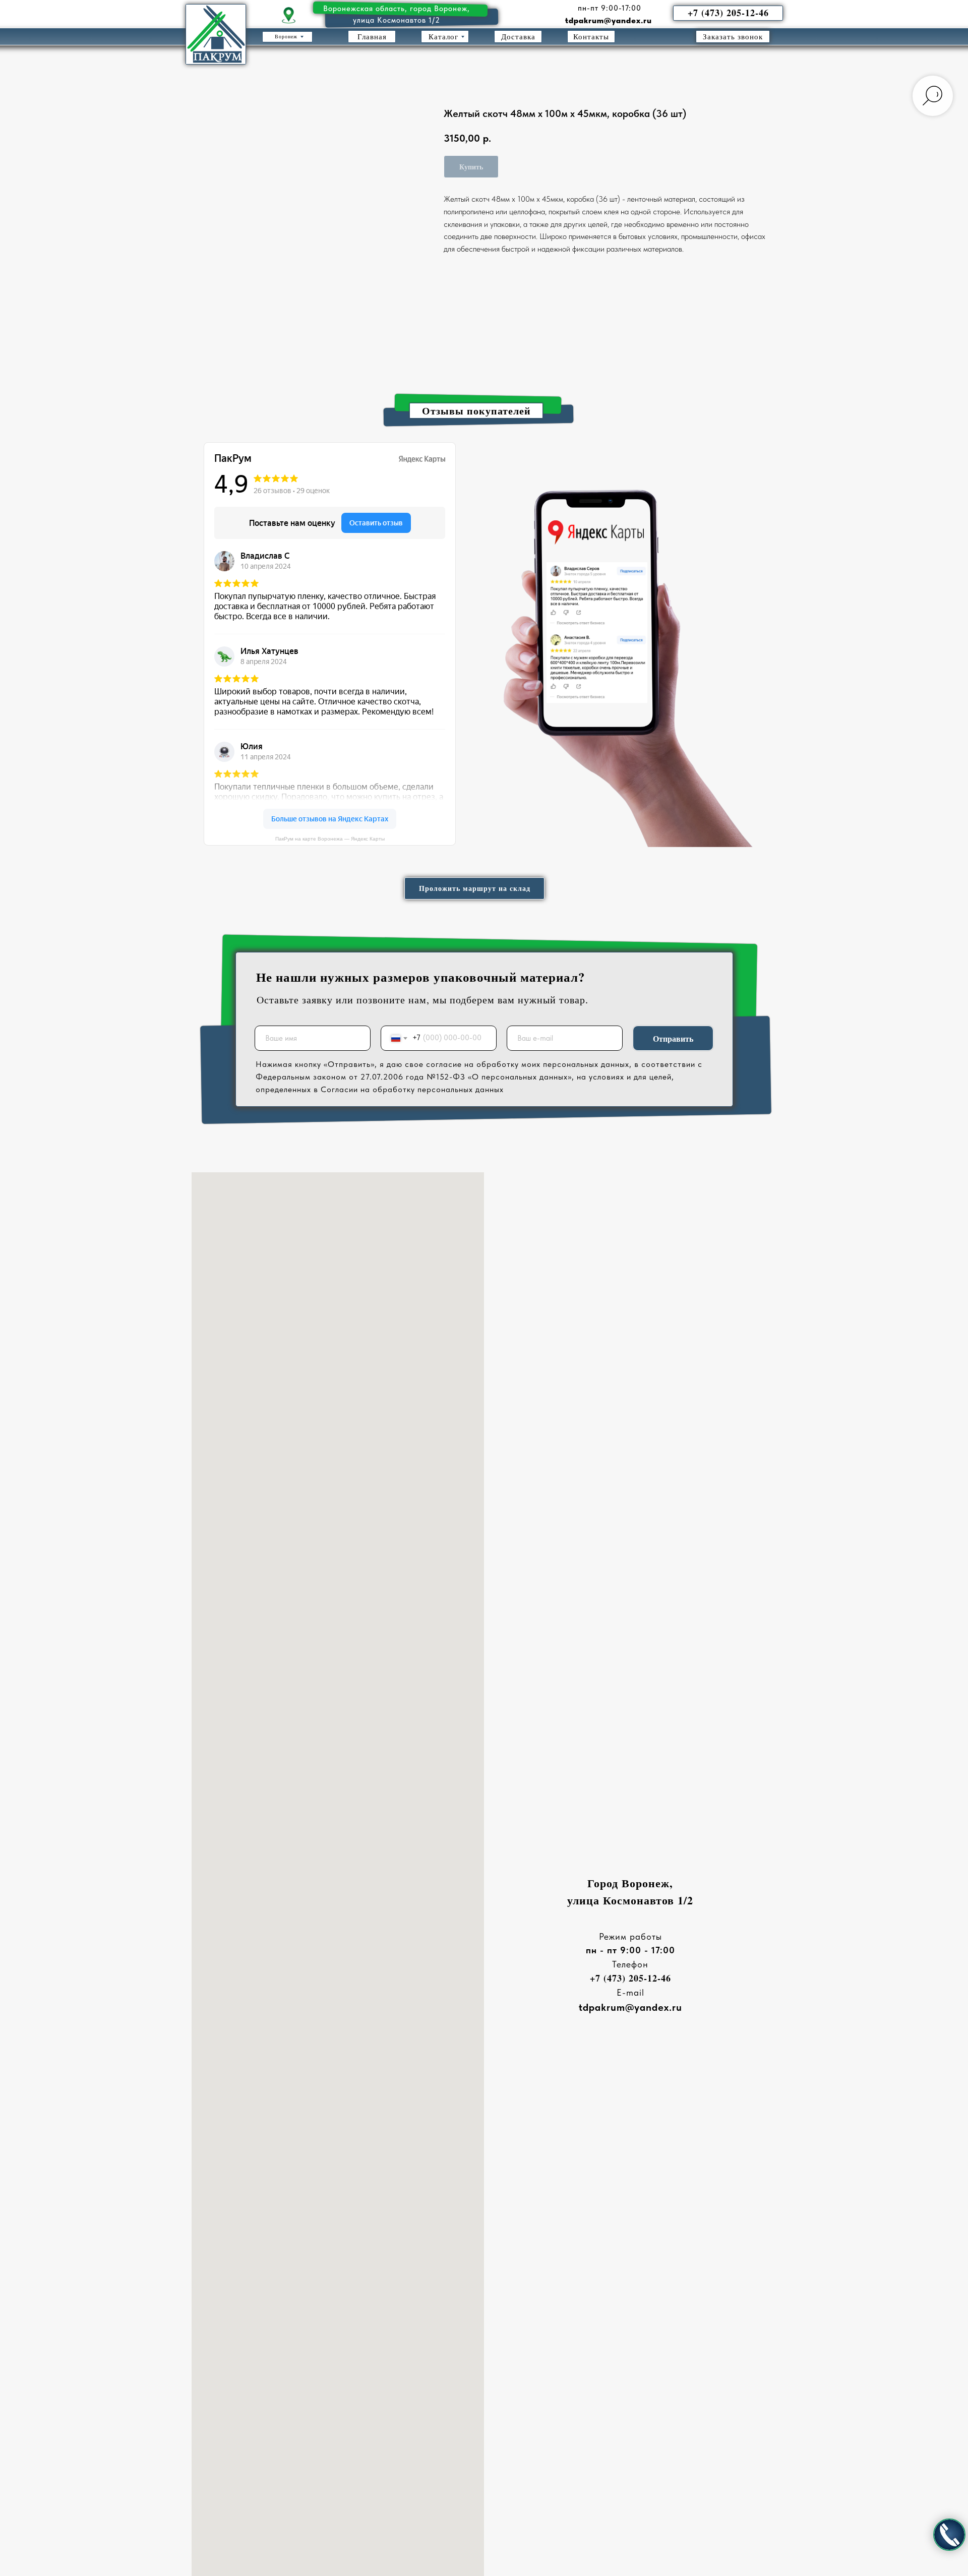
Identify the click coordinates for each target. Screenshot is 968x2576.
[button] (733, 37)
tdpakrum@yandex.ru (609, 20)
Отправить (673, 1038)
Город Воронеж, (630, 1883)
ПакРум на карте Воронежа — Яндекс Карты (330, 839)
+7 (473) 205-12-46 (630, 1978)
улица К (589, 1900)
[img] (289, 16)
